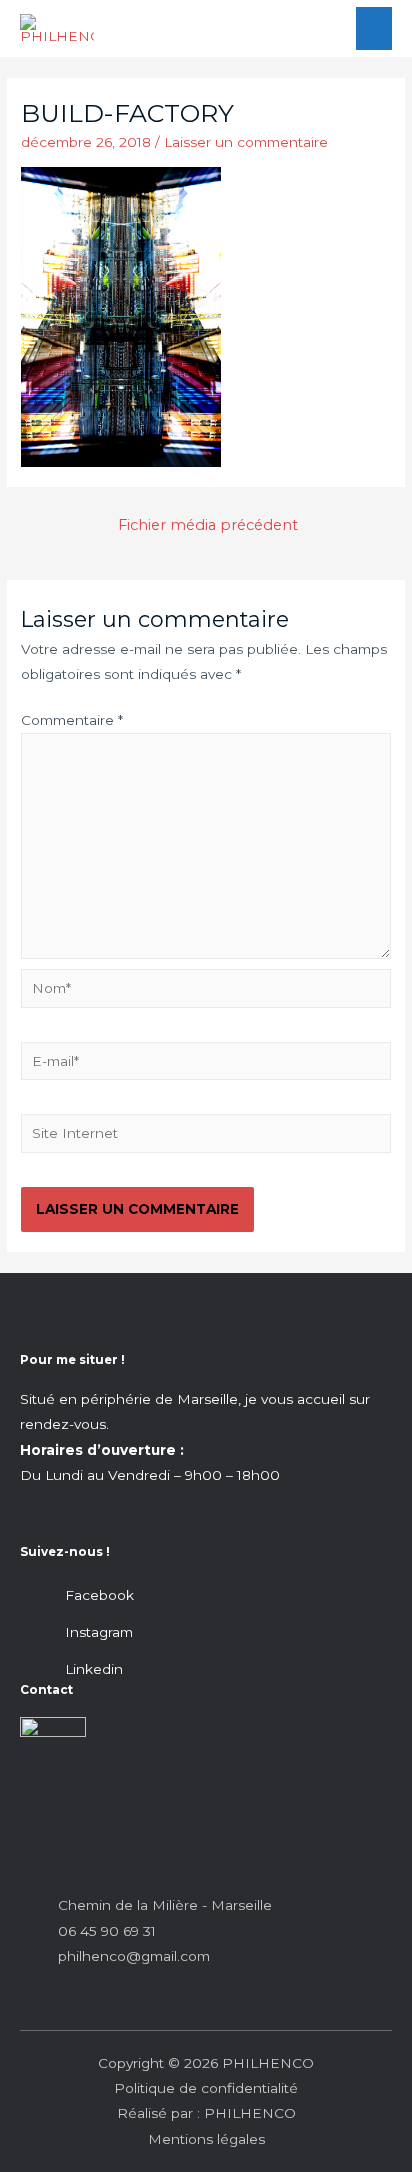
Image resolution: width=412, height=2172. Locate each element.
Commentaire (72, 720)
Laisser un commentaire (246, 142)
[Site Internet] (206, 1137)
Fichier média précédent (208, 525)
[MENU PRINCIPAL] (374, 28)
